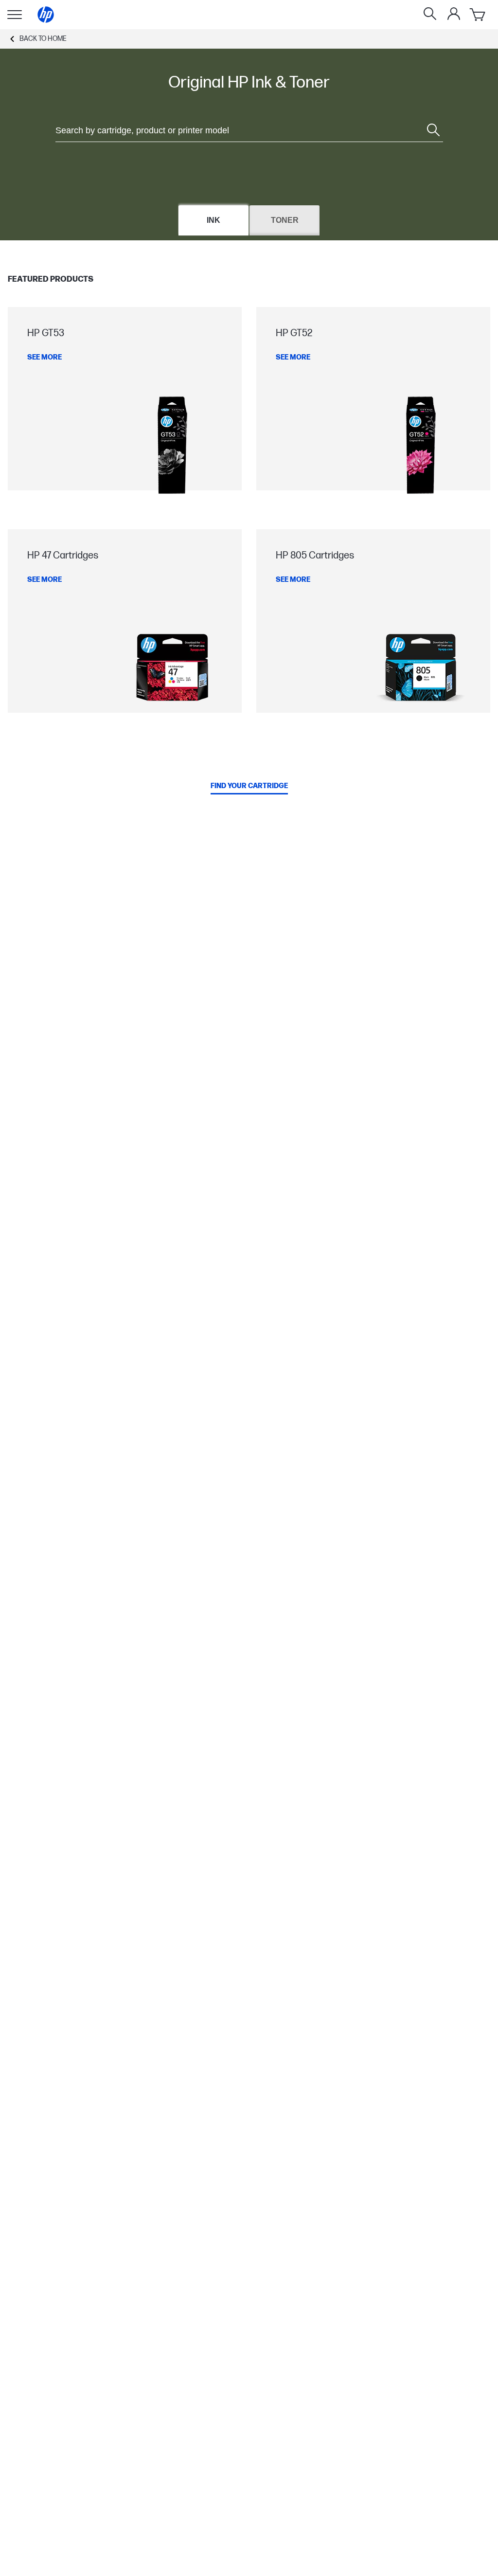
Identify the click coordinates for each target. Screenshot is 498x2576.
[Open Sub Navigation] (15, 15)
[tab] (213, 220)
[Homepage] (46, 15)
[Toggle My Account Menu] (454, 14)
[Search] (430, 15)
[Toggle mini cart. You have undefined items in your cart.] (478, 15)
